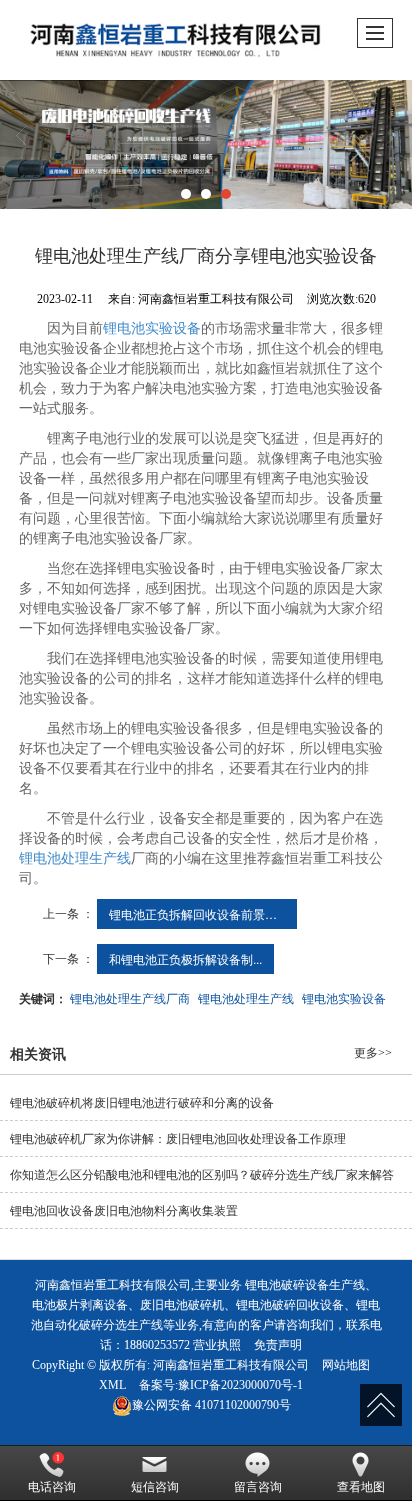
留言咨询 (258, 1487)
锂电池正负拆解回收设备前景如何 (199, 913)
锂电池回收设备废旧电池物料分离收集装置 (124, 1211)
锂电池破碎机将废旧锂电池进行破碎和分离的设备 (142, 1103)
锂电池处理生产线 (75, 858)
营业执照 (217, 1345)
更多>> (373, 1053)
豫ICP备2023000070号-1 (240, 1385)
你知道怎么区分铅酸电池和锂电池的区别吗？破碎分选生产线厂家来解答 (202, 1175)
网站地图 (346, 1365)
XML (112, 1385)
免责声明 (278, 1345)
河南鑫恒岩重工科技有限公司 (231, 1365)
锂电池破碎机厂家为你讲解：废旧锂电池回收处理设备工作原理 (178, 1139)
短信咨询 (155, 1487)
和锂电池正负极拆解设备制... (185, 958)
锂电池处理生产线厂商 (130, 997)
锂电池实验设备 (152, 328)
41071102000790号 (211, 1405)
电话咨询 (52, 1487)
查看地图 (361, 1487)
